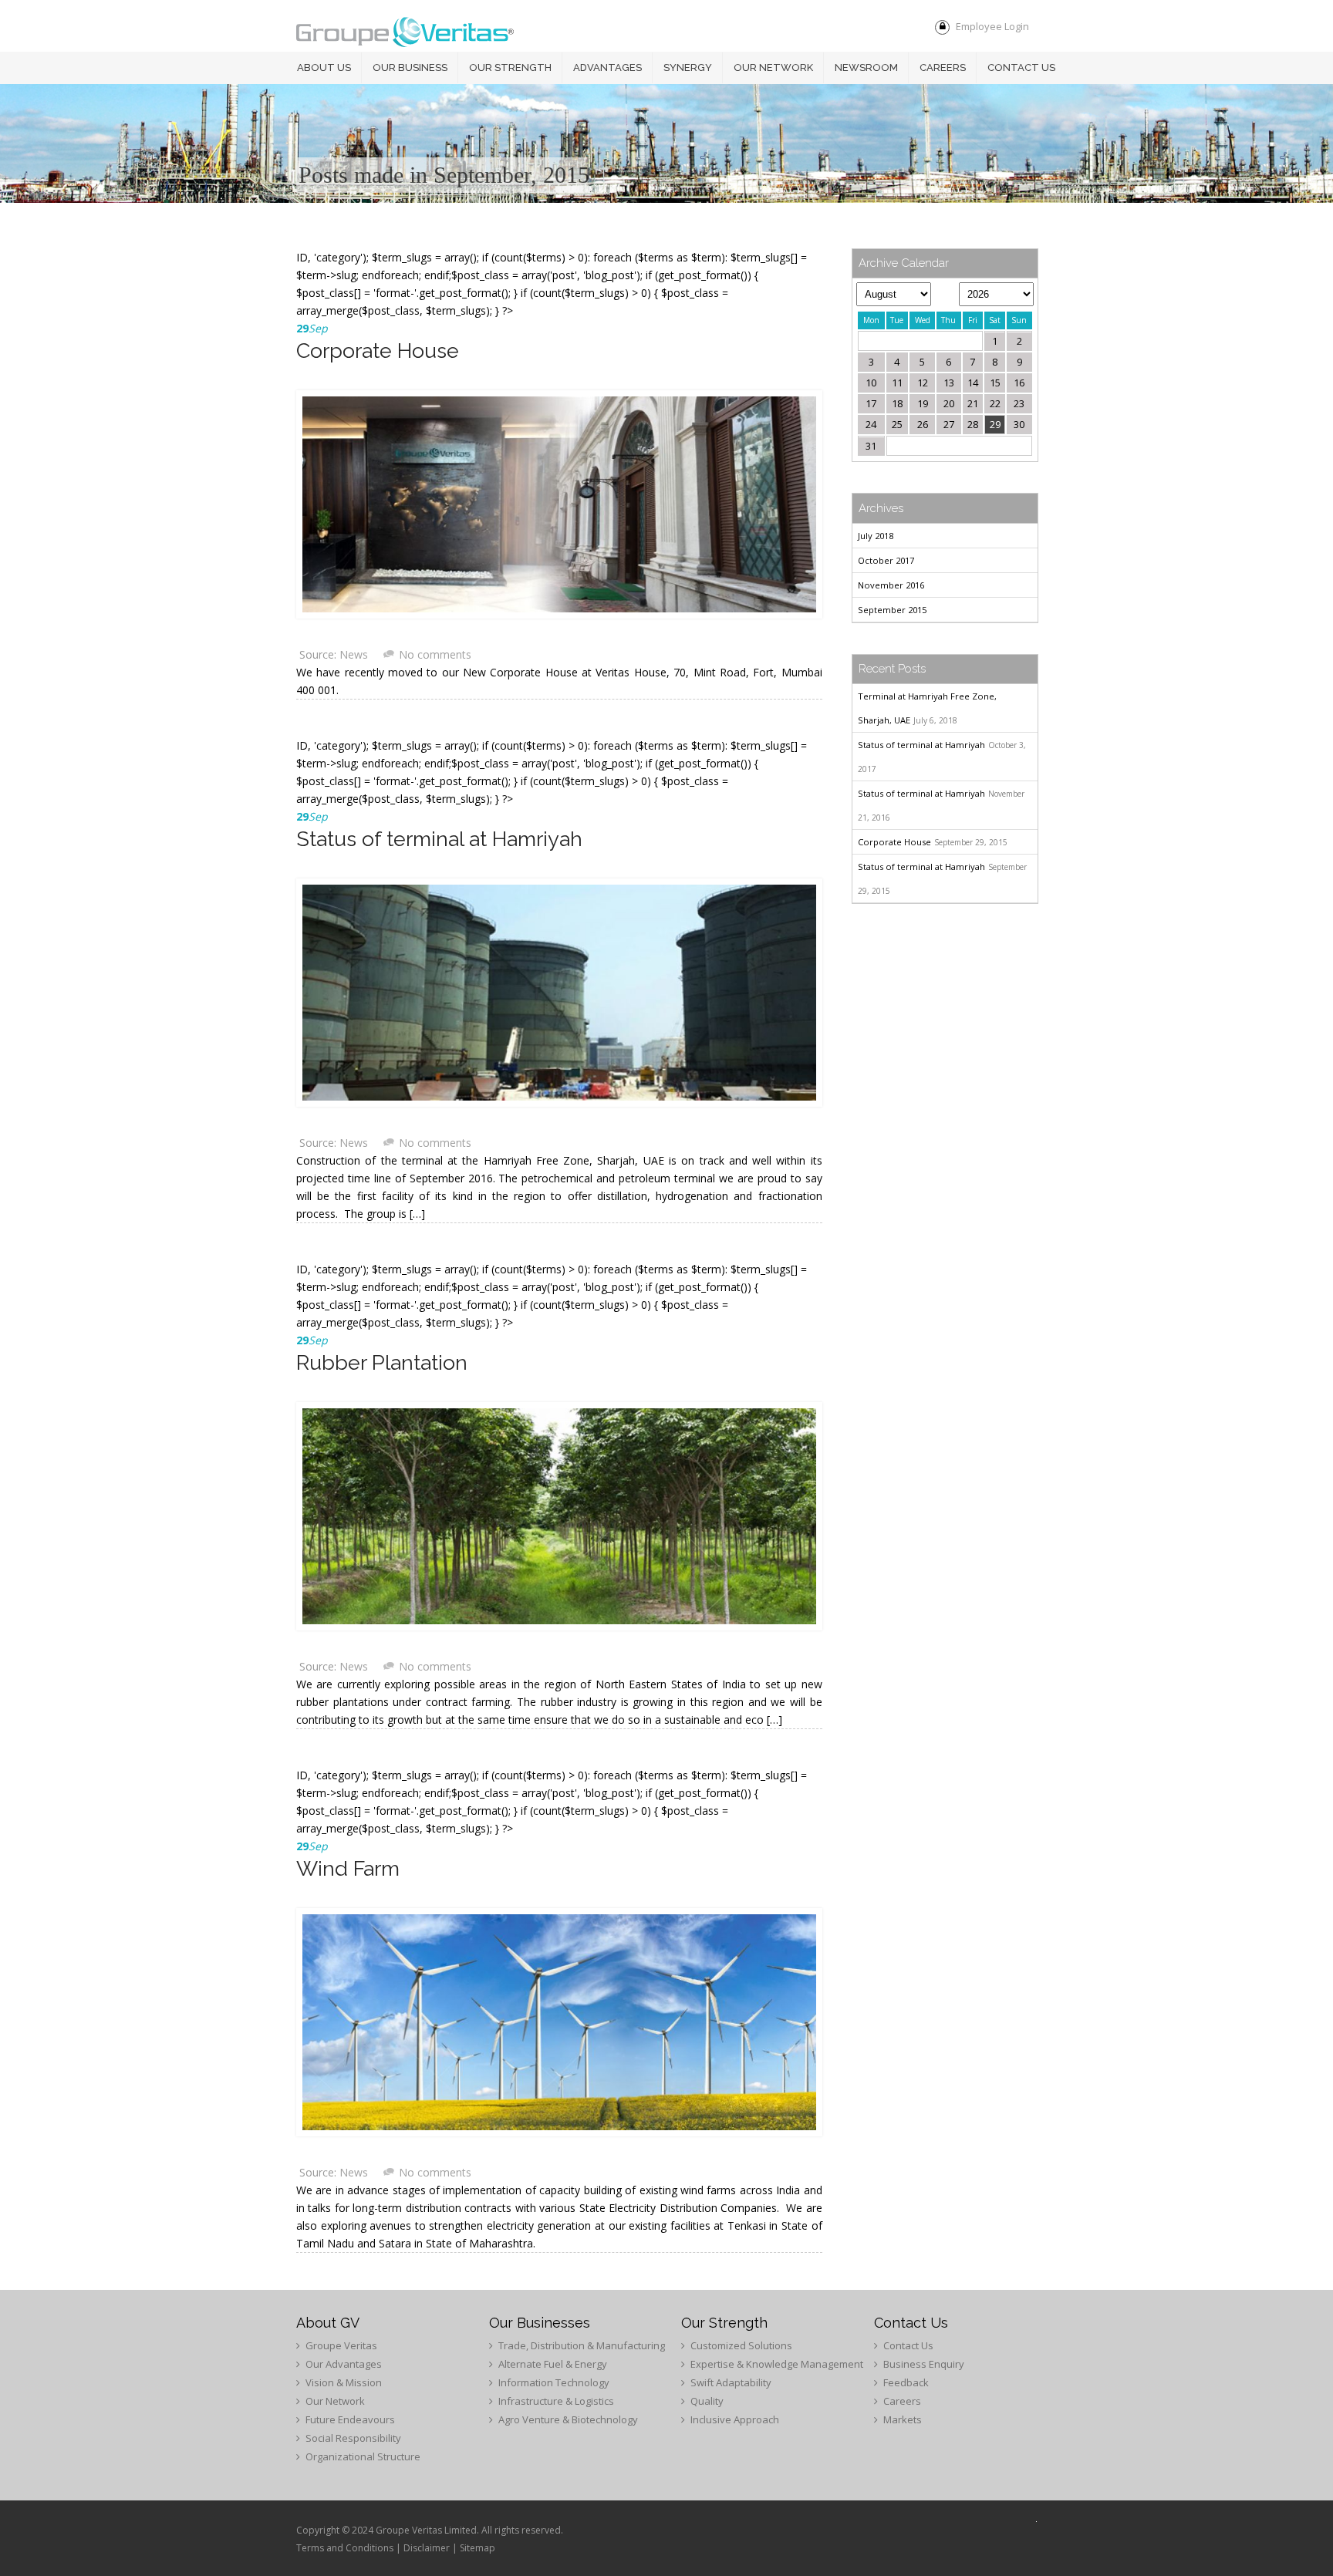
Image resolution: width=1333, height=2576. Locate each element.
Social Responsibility (353, 2438)
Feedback (906, 2382)
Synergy (688, 67)
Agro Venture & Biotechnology (568, 2419)
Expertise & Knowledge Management (777, 2364)
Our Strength (510, 67)
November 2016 (891, 585)
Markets (903, 2419)
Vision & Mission (344, 2382)
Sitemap (478, 2548)
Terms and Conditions (345, 2548)
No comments (435, 654)
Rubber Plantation (382, 1362)
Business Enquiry (924, 2364)
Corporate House (378, 351)
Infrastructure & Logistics (556, 2401)
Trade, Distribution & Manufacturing (582, 2345)
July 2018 (876, 536)
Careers (943, 67)
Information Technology (554, 2382)
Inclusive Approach (735, 2419)
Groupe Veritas (341, 2345)
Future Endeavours (350, 2419)
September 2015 (892, 610)
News (354, 654)
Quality (707, 2401)
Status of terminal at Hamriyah (439, 839)
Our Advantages (344, 2364)
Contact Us (908, 2345)
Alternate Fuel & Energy (553, 2364)
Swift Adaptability (731, 2382)
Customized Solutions (741, 2345)
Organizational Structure (363, 2456)
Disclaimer (427, 2548)
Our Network (773, 67)
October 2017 (886, 560)
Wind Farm (348, 1868)
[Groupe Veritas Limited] (405, 34)
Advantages (607, 67)
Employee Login (992, 26)
